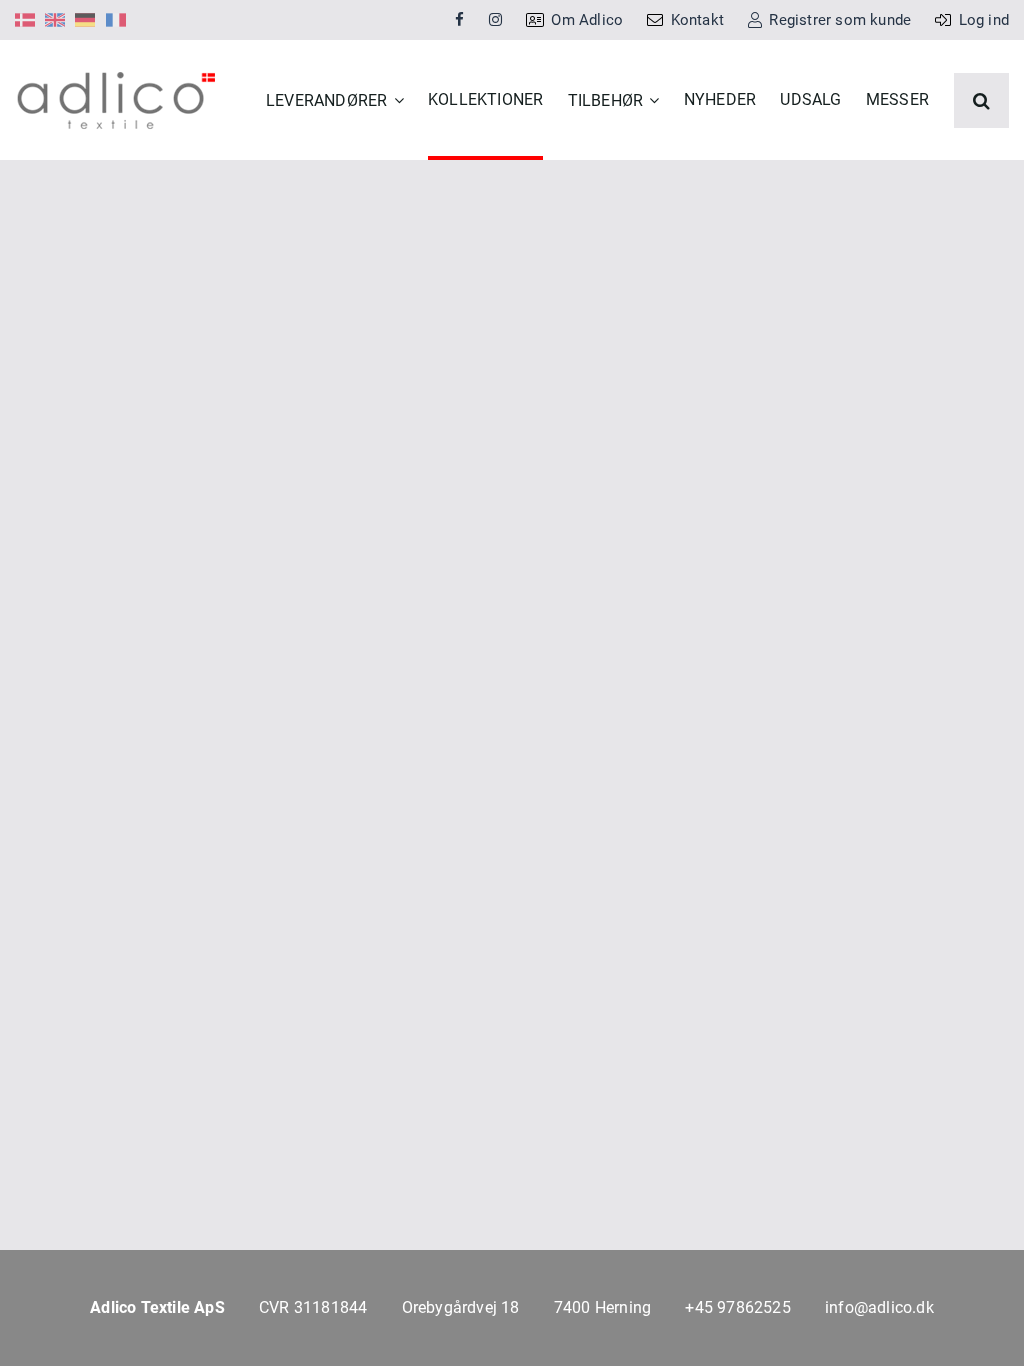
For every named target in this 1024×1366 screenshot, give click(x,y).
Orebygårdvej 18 (461, 1307)
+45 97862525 (737, 1307)
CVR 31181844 (313, 1307)
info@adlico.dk (879, 1307)
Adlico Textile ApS (157, 1307)
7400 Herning (602, 1307)
